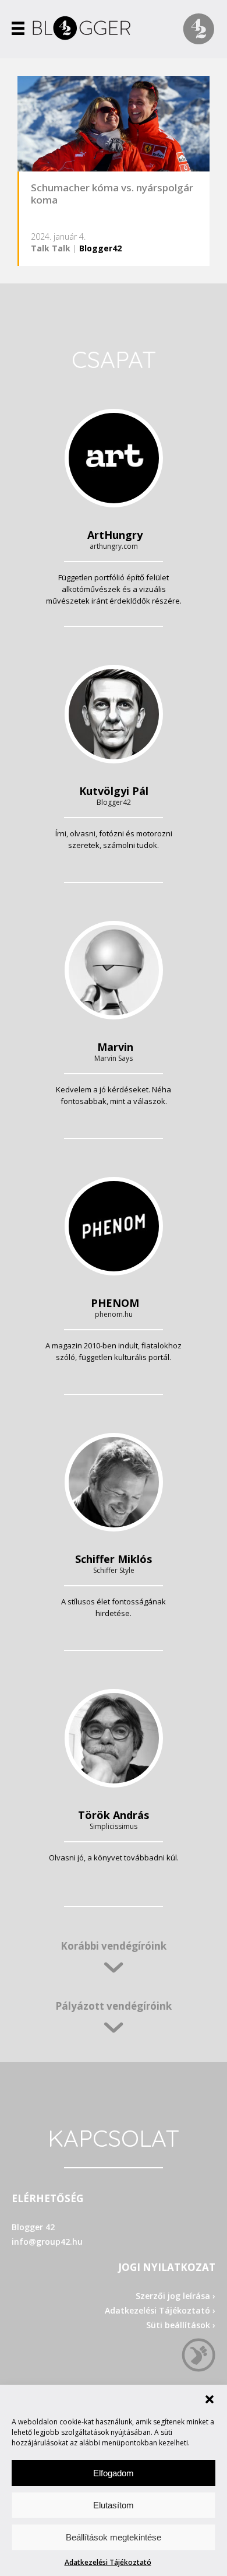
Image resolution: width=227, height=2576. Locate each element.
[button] (210, 2399)
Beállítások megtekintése (114, 2537)
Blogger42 (100, 248)
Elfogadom (114, 2473)
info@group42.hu (47, 2242)
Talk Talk (51, 248)
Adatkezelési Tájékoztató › (160, 2310)
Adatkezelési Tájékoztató (108, 2562)
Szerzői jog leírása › (175, 2296)
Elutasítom (114, 2505)
